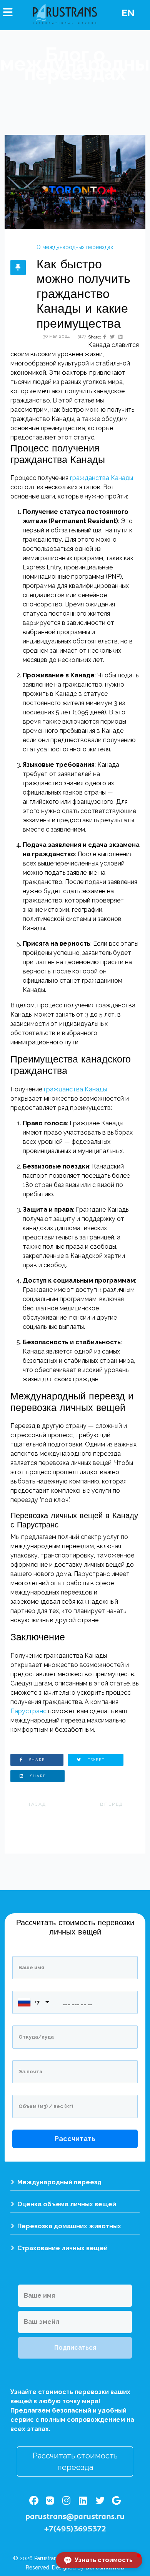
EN (128, 13)
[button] (99, 2560)
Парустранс (28, 1711)
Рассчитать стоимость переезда (75, 2462)
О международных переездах (75, 247)
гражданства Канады (101, 478)
